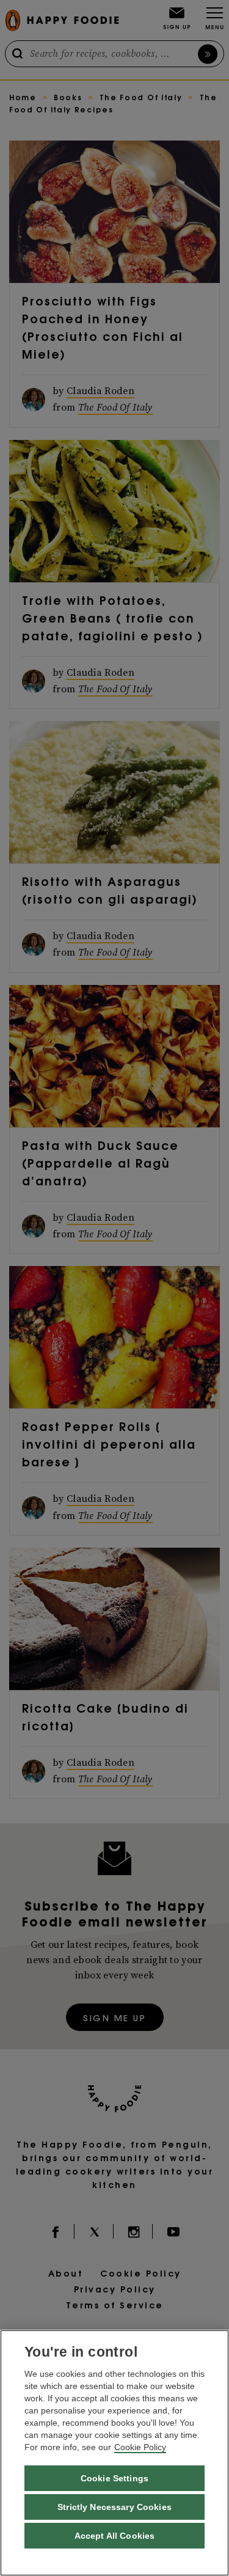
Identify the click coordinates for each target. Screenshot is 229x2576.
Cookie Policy (140, 2447)
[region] (114, 2453)
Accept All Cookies (115, 2536)
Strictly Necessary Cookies (114, 2507)
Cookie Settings (114, 2478)
